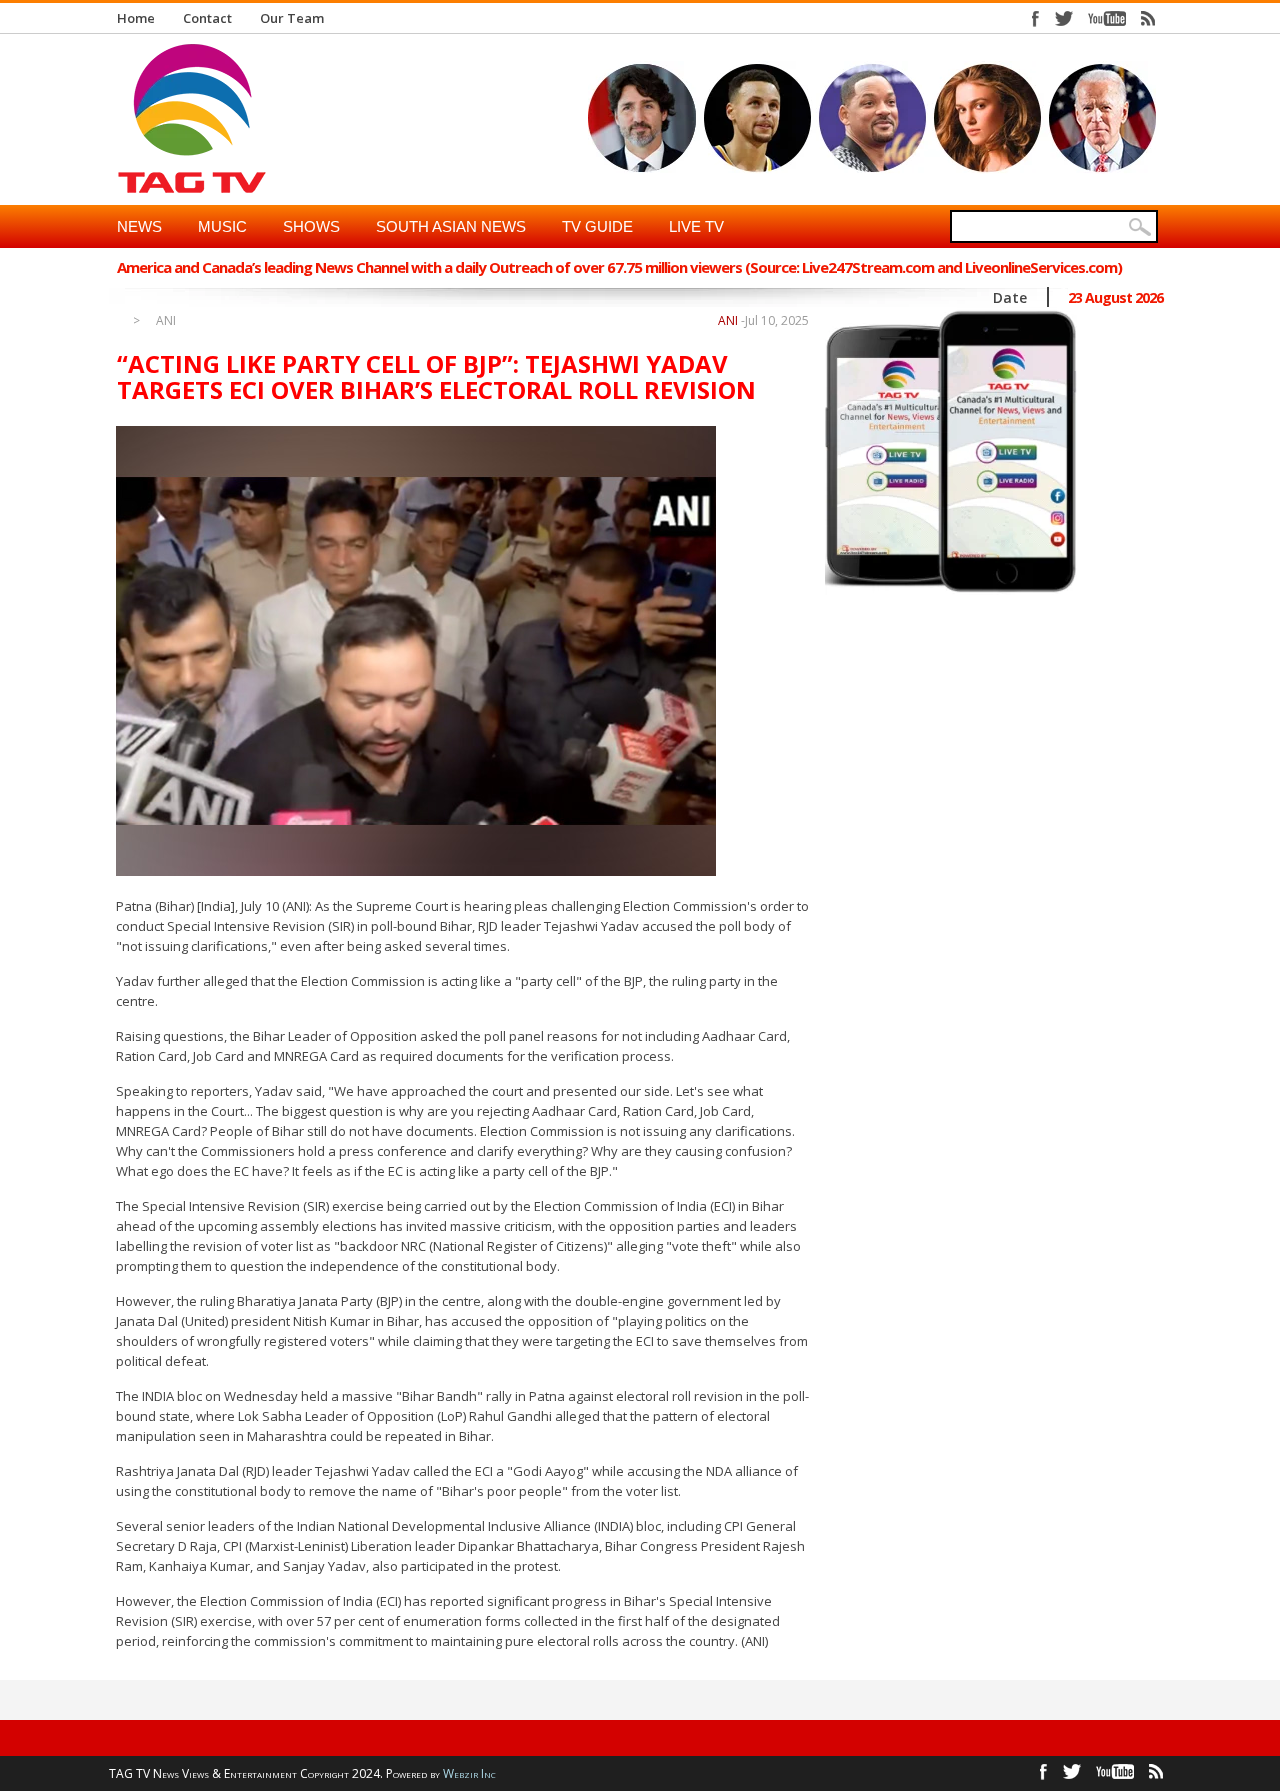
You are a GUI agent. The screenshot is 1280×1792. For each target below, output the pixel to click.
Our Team (292, 18)
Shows (311, 226)
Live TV (696, 226)
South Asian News (451, 226)
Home (136, 18)
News (139, 226)
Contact (207, 18)
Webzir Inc (469, 1773)
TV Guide (597, 226)
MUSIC (222, 226)
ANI (166, 321)
